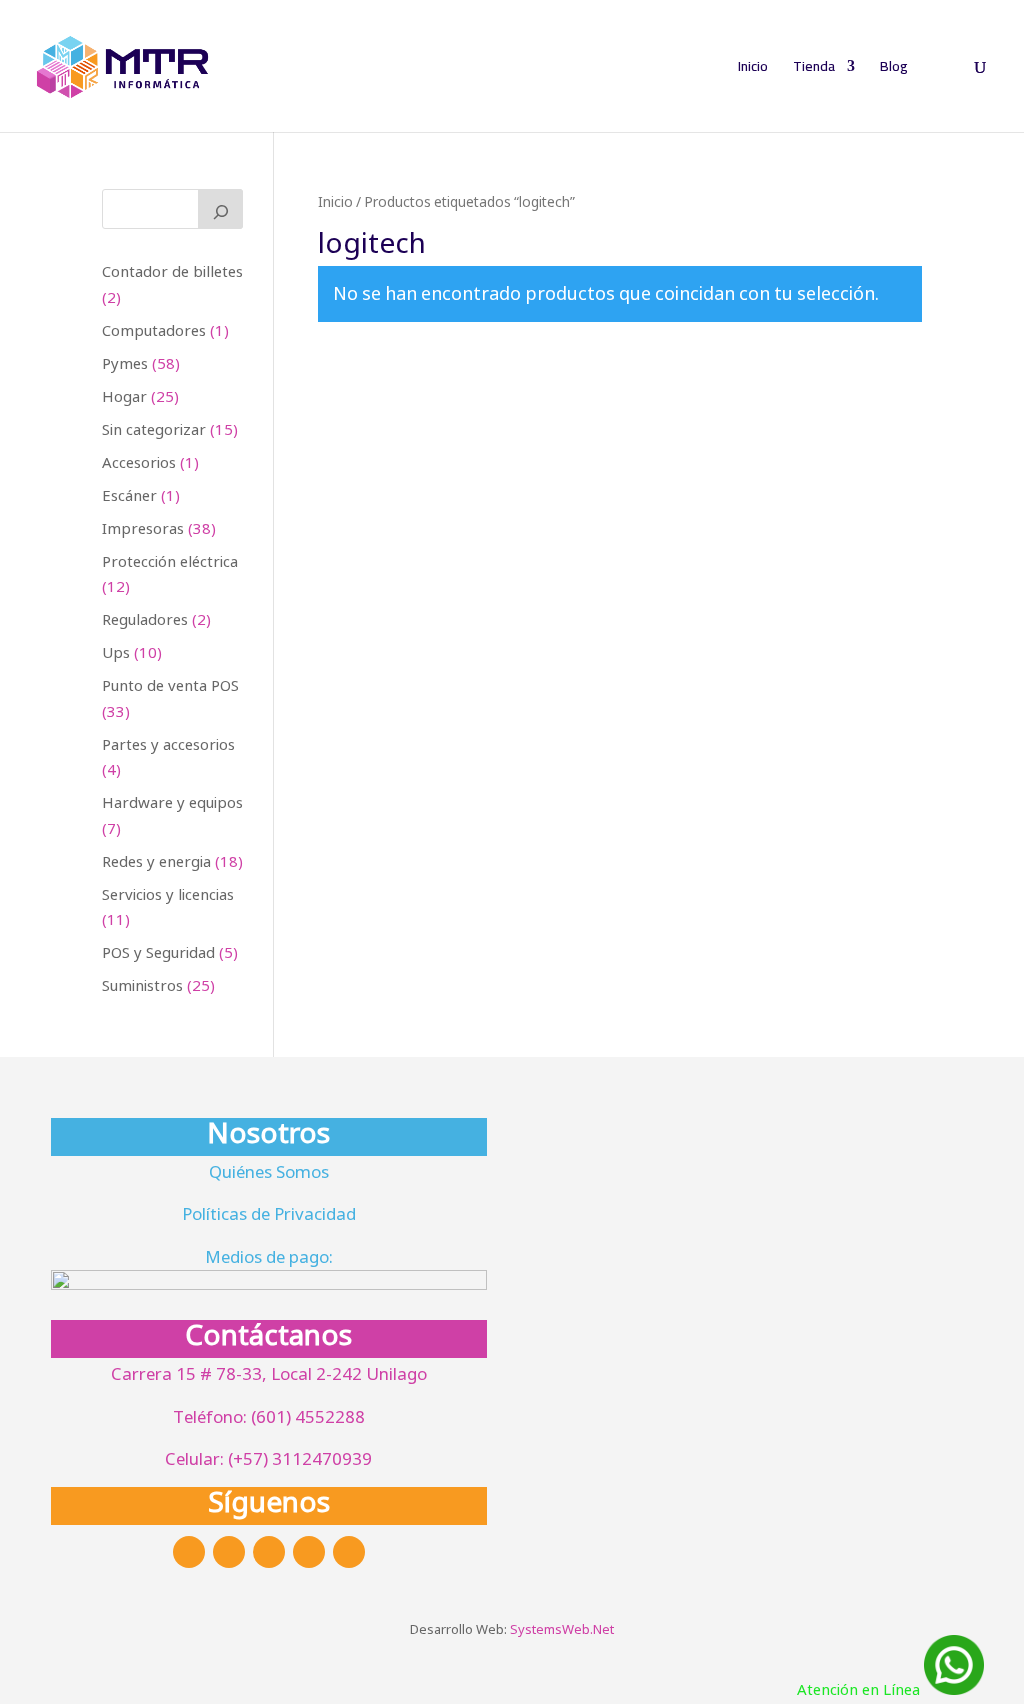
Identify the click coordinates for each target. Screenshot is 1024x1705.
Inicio (753, 69)
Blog (894, 69)
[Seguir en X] (269, 1552)
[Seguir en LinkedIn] (309, 1552)
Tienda (814, 69)
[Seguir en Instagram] (229, 1552)
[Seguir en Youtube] (349, 1552)
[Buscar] (221, 209)
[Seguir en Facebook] (189, 1552)
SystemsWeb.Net (562, 1629)
